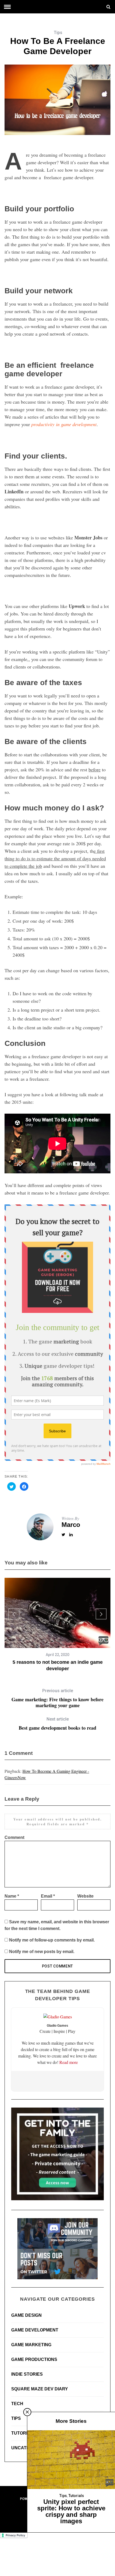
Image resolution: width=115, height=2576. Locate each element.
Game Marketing (31, 2345)
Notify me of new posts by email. (42, 1952)
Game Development (35, 2330)
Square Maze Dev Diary (40, 2389)
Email (48, 1896)
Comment (14, 1837)
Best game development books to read (57, 1724)
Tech (17, 2404)
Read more (69, 2062)
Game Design (26, 2315)
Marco (71, 1525)
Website (85, 1896)
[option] (57, 1625)
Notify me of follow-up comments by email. (52, 1940)
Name (12, 1896)
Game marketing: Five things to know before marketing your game (57, 1698)
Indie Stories (27, 2374)
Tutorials (24, 2433)
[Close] (27, 2412)
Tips (58, 33)
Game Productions (34, 2359)
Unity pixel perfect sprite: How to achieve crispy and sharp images (71, 2511)
